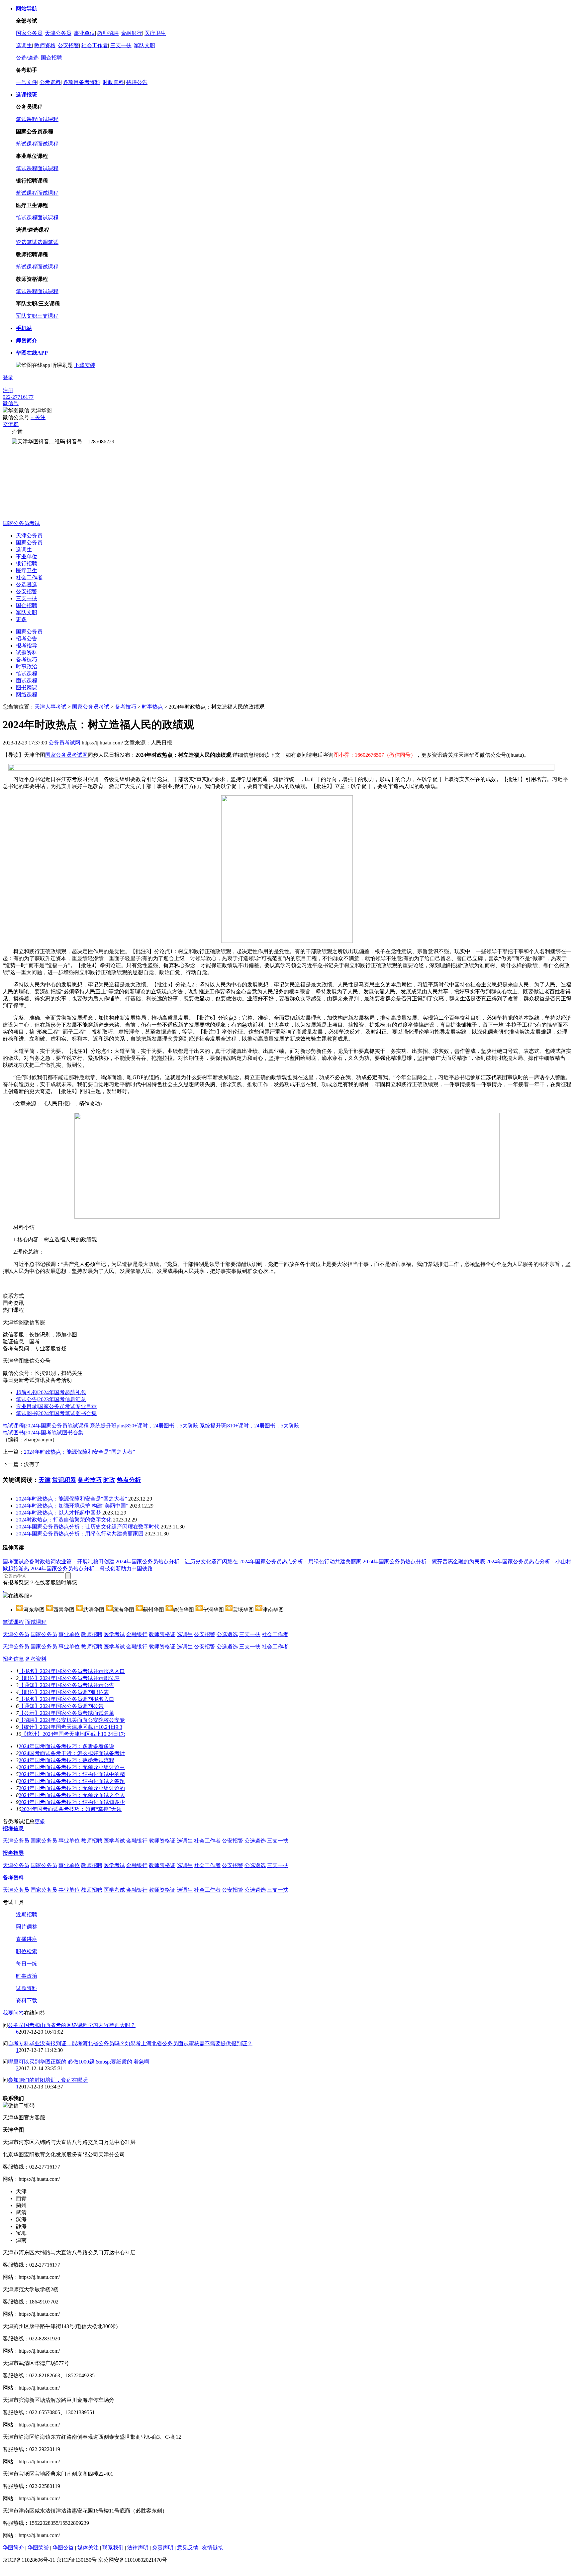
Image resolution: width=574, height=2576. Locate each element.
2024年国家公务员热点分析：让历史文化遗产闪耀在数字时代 (88, 1527)
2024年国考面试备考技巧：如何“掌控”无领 (71, 1809)
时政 (109, 1480)
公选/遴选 (27, 58)
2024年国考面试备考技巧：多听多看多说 (66, 1746)
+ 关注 (38, 417)
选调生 (24, 45)
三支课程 (48, 316)
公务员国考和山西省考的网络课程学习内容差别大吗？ (72, 2025)
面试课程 (48, 119)
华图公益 (63, 2548)
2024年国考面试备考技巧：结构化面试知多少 (72, 1802)
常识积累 (64, 1480)
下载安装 (85, 365)
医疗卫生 (155, 33)
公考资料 (50, 82)
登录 (8, 377)
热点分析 (129, 1480)
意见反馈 (188, 2548)
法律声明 (138, 2548)
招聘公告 (137, 82)
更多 (21, 619)
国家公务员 (29, 33)
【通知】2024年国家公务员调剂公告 (61, 1706)
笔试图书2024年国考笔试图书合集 (56, 1413)
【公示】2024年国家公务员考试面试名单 (66, 1713)
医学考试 (114, 1634)
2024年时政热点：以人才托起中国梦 (59, 1513)
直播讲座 (27, 1939)
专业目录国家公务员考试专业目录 (56, 1406)
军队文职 (144, 45)
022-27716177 (18, 397)
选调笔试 (48, 242)
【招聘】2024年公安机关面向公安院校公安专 (72, 1720)
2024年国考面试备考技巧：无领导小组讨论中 (72, 1767)
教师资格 (45, 45)
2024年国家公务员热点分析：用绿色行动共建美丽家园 (80, 1534)
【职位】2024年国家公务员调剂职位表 (64, 1692)
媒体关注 (88, 2548)
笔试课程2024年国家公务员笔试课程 (46, 1426)
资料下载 (27, 2001)
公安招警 (68, 45)
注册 (8, 390)
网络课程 (27, 694)
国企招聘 (51, 58)
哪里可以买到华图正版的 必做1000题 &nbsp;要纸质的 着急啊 (79, 2062)
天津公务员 (58, 33)
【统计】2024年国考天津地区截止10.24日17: (73, 1734)
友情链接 (213, 2548)
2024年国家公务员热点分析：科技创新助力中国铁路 (92, 1568)
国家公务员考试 (21, 523)
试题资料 (27, 653)
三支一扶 (121, 45)
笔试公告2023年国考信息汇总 (51, 1399)
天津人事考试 (50, 707)
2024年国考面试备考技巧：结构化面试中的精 (72, 1774)
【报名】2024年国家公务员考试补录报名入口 (72, 1671)
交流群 (11, 424)
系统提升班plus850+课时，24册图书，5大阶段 (144, 1426)
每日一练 (27, 1964)
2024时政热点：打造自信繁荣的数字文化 (64, 1520)
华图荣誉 (38, 2548)
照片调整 (27, 1927)
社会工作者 (95, 45)
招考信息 (13, 1659)
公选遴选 (27, 584)
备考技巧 (27, 660)
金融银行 (132, 33)
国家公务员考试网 (66, 755)
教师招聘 (108, 33)
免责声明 (163, 2548)
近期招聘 (27, 1914)
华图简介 (13, 2548)
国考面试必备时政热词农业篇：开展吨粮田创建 (58, 1562)
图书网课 (27, 687)
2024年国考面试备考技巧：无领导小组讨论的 (72, 1788)
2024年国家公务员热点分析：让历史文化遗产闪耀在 (177, 1562)
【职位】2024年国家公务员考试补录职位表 (69, 1678)
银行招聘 (27, 563)
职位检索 (27, 1951)
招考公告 (27, 639)
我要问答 (13, 2013)
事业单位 (84, 33)
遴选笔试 (27, 242)
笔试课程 (27, 119)
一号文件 (27, 82)
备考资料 (36, 1659)
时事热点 (152, 707)
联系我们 (113, 2548)
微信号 (11, 403)
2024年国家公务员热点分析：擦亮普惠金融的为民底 (424, 1562)
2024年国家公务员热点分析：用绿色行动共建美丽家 (300, 1562)
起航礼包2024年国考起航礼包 (51, 1392)
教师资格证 (162, 1634)
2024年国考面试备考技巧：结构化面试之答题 (72, 1781)
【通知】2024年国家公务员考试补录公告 (66, 1685)
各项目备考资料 (82, 82)
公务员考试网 (64, 743)
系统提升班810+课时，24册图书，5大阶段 (249, 1426)
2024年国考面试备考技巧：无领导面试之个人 (72, 1795)
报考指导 (27, 646)
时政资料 (113, 82)
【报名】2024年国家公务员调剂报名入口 (66, 1699)
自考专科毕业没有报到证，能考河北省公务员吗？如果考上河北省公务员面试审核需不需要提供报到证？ (130, 2043)
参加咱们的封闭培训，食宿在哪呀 (48, 2080)
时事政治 (27, 667)
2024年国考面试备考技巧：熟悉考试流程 (66, 1760)
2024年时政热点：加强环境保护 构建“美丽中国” (73, 1506)
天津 (45, 1480)
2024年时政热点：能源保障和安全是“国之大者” (79, 1452)
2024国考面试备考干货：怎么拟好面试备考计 (72, 1753)
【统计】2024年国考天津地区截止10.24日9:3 (70, 1727)
